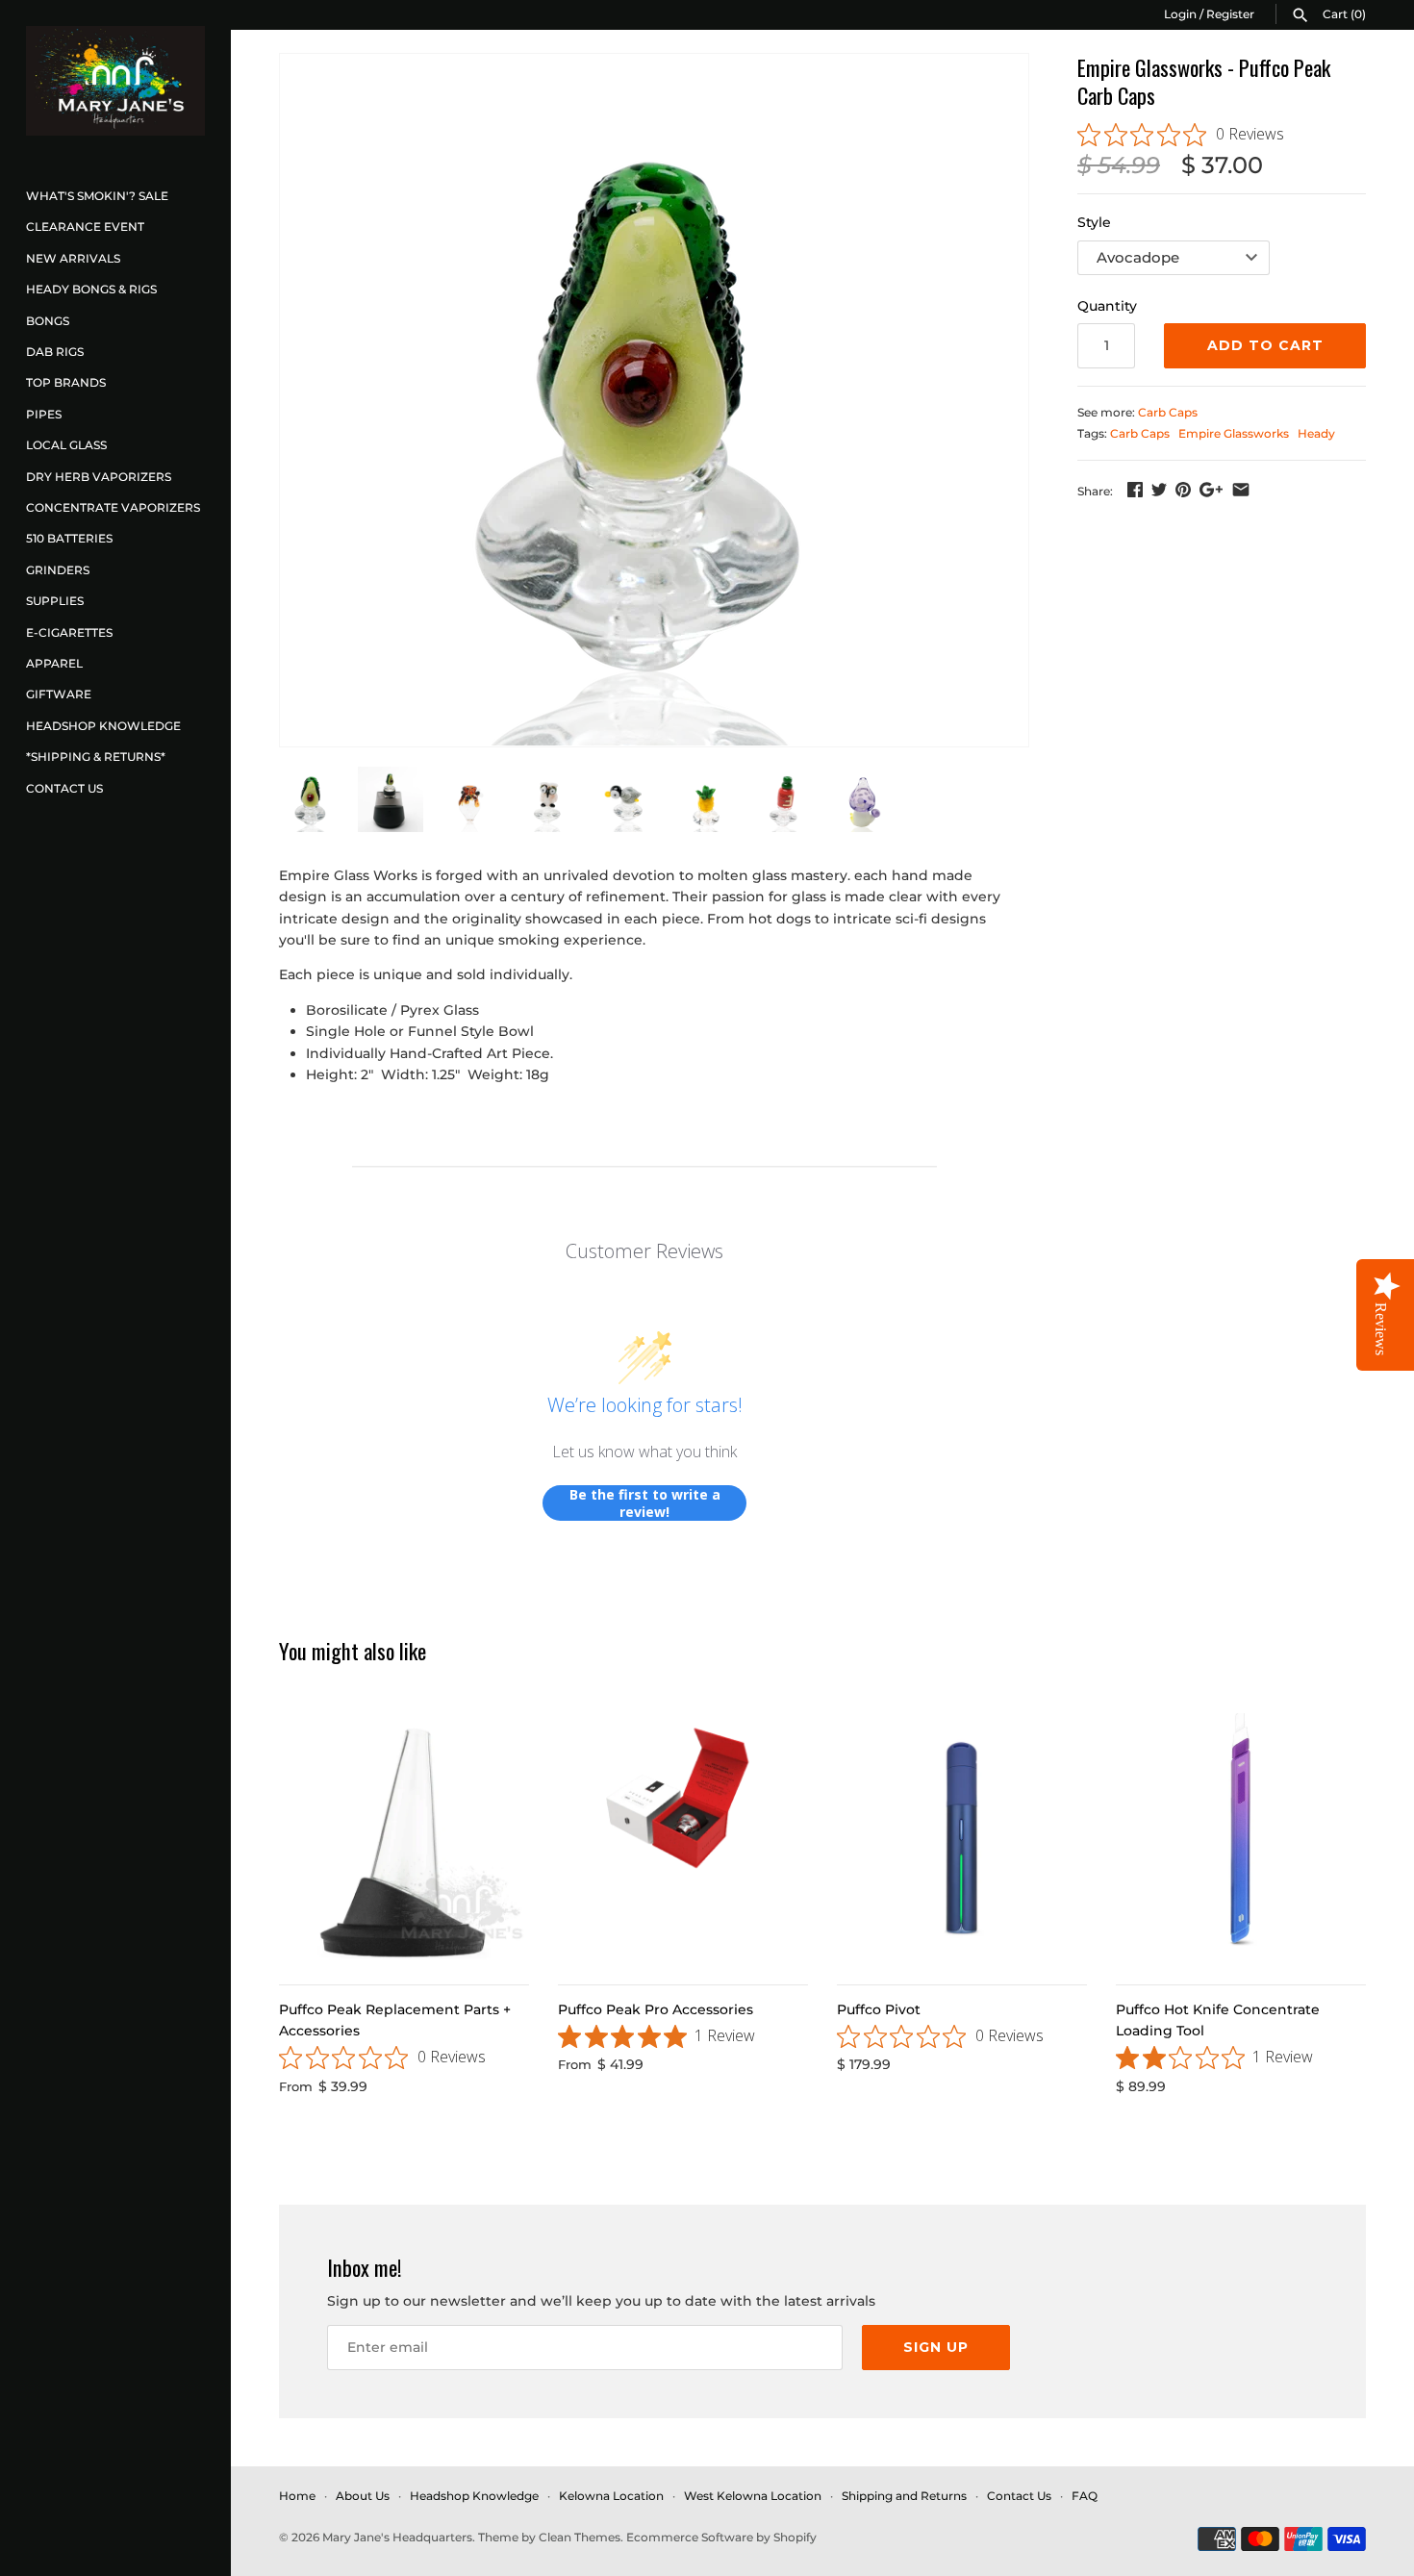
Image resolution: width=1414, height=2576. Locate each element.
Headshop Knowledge (103, 726)
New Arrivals (73, 258)
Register (1230, 14)
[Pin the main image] (1183, 490)
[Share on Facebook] (1135, 490)
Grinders (58, 570)
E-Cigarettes (69, 632)
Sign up (936, 2347)
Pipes (44, 414)
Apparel (54, 663)
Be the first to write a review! (645, 1503)
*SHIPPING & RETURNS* (96, 757)
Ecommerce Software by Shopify (721, 2537)
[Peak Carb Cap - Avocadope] (654, 400)
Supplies (55, 601)
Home (297, 2496)
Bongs (48, 321)
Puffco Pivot (879, 2009)
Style (1094, 222)
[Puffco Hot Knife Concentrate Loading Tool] (1241, 1838)
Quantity (1107, 306)
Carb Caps (1168, 412)
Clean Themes (580, 2537)
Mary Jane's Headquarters (397, 2537)
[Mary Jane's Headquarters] (115, 81)
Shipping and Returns (904, 2496)
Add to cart (1265, 345)
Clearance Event (85, 227)
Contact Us (64, 788)
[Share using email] (1241, 490)
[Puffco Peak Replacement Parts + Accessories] (404, 1838)
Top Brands (66, 382)
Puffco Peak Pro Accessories (656, 2009)
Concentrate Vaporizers (113, 507)
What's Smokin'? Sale (97, 196)
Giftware (59, 694)
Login (1180, 14)
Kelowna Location (611, 2496)
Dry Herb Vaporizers (99, 477)
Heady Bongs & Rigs (91, 289)
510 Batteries (69, 538)
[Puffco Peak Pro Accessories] (683, 1838)
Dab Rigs (55, 352)
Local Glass (66, 445)
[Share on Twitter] (1159, 490)
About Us (363, 2496)
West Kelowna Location (753, 2496)
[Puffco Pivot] (962, 1838)
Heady (1316, 433)
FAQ (1085, 2496)
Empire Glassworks (1234, 433)
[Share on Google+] (1211, 490)
